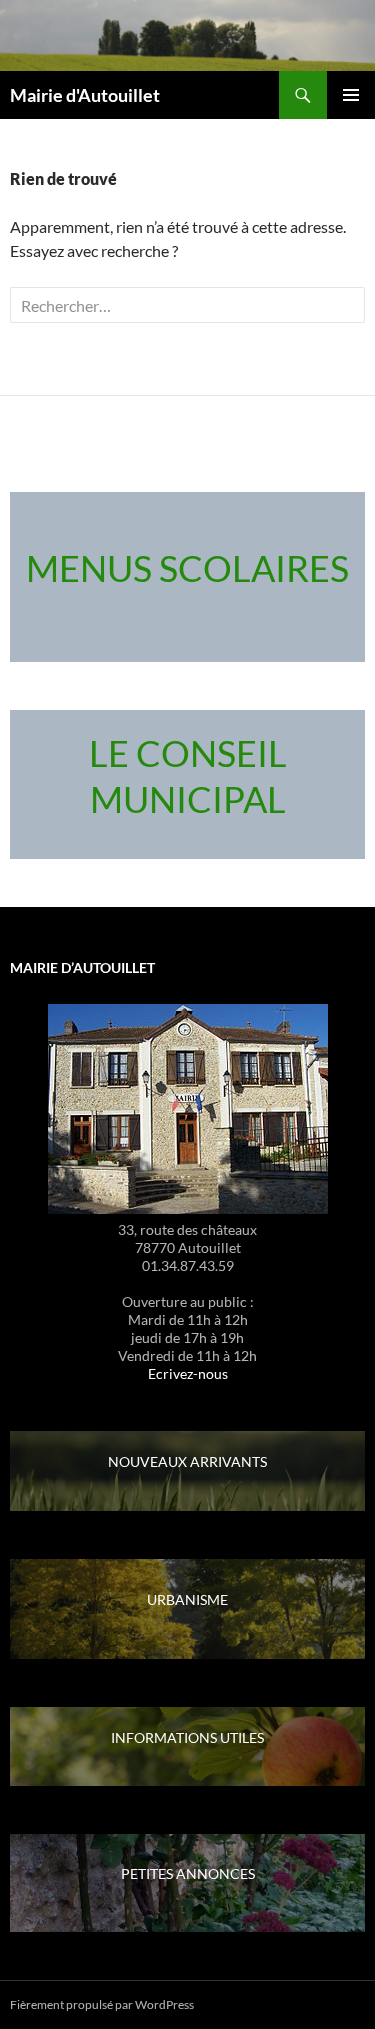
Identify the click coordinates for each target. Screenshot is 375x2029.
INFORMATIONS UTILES (187, 1737)
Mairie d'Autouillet (85, 95)
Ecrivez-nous (188, 1373)
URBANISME (187, 1599)
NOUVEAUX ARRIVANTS (187, 1461)
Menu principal (351, 95)
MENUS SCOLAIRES (187, 568)
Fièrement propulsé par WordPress (102, 2004)
